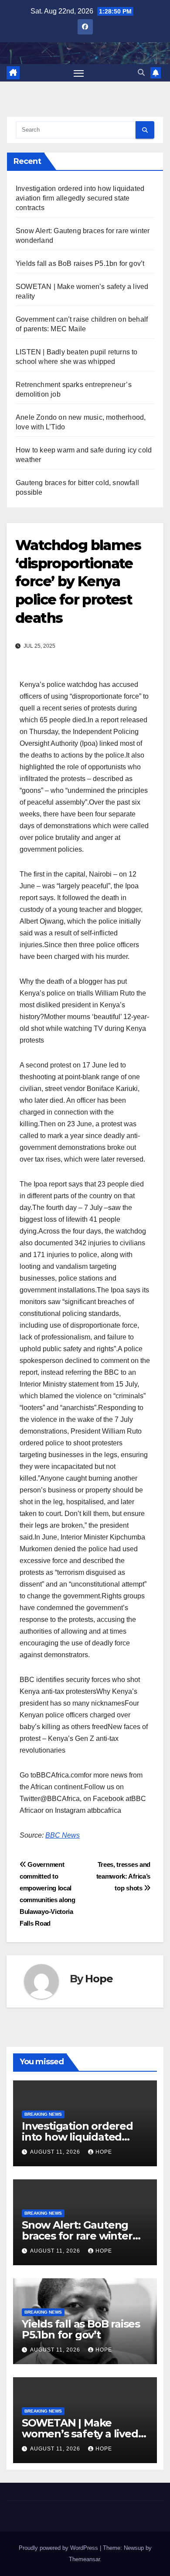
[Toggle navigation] (79, 73)
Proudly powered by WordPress (59, 2548)
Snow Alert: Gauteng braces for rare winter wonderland (77, 2236)
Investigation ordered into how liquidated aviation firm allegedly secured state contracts (80, 198)
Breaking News (43, 2114)
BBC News (63, 1835)
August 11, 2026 (56, 2152)
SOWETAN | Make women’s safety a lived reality (80, 2434)
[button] (141, 73)
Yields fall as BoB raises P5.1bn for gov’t (80, 263)
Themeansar (84, 2559)
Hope (99, 1979)
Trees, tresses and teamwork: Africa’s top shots (123, 1876)
